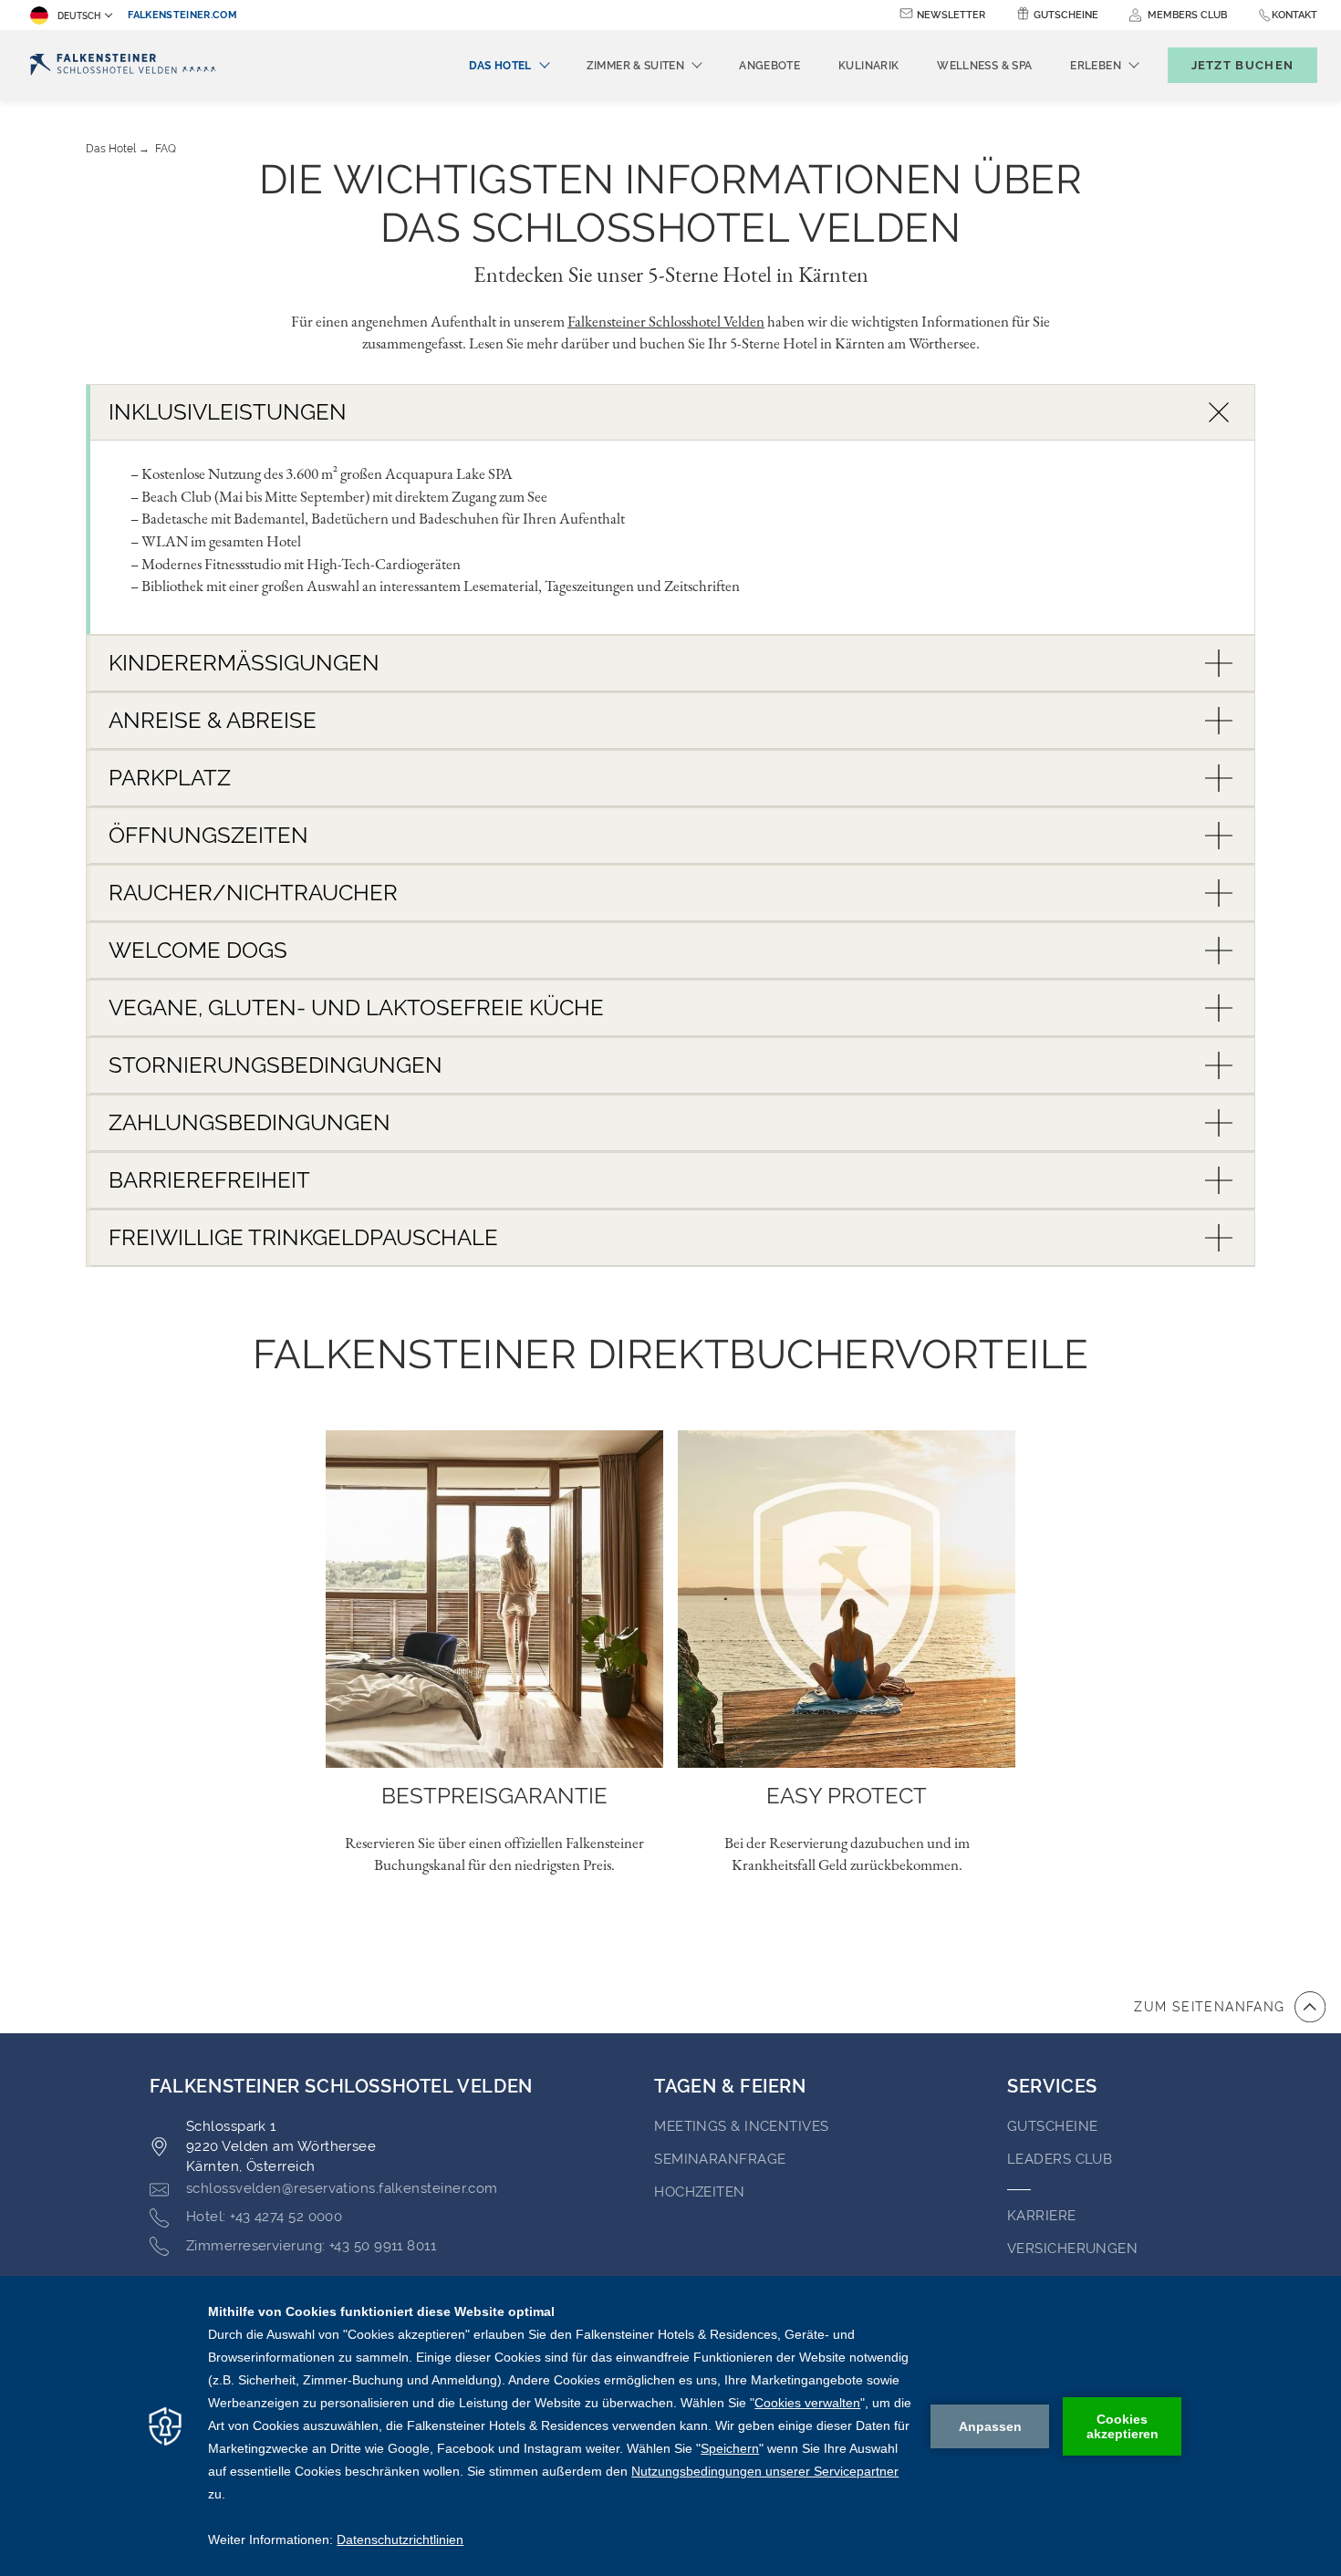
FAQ (166, 149)
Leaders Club (1060, 2159)
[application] (670, 2426)
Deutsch (79, 16)
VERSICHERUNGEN (1072, 2249)
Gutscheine (1066, 15)
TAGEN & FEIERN (730, 2086)
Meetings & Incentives (741, 2126)
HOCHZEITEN (700, 2192)
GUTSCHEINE (1053, 2126)
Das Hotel (111, 149)
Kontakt (1294, 15)
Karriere (1042, 2216)
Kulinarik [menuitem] (868, 66)
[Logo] (123, 65)
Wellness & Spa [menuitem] (984, 66)
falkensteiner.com (182, 15)
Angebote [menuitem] (769, 66)
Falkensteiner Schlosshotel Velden (666, 321)
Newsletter (951, 15)
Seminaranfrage (720, 2159)
